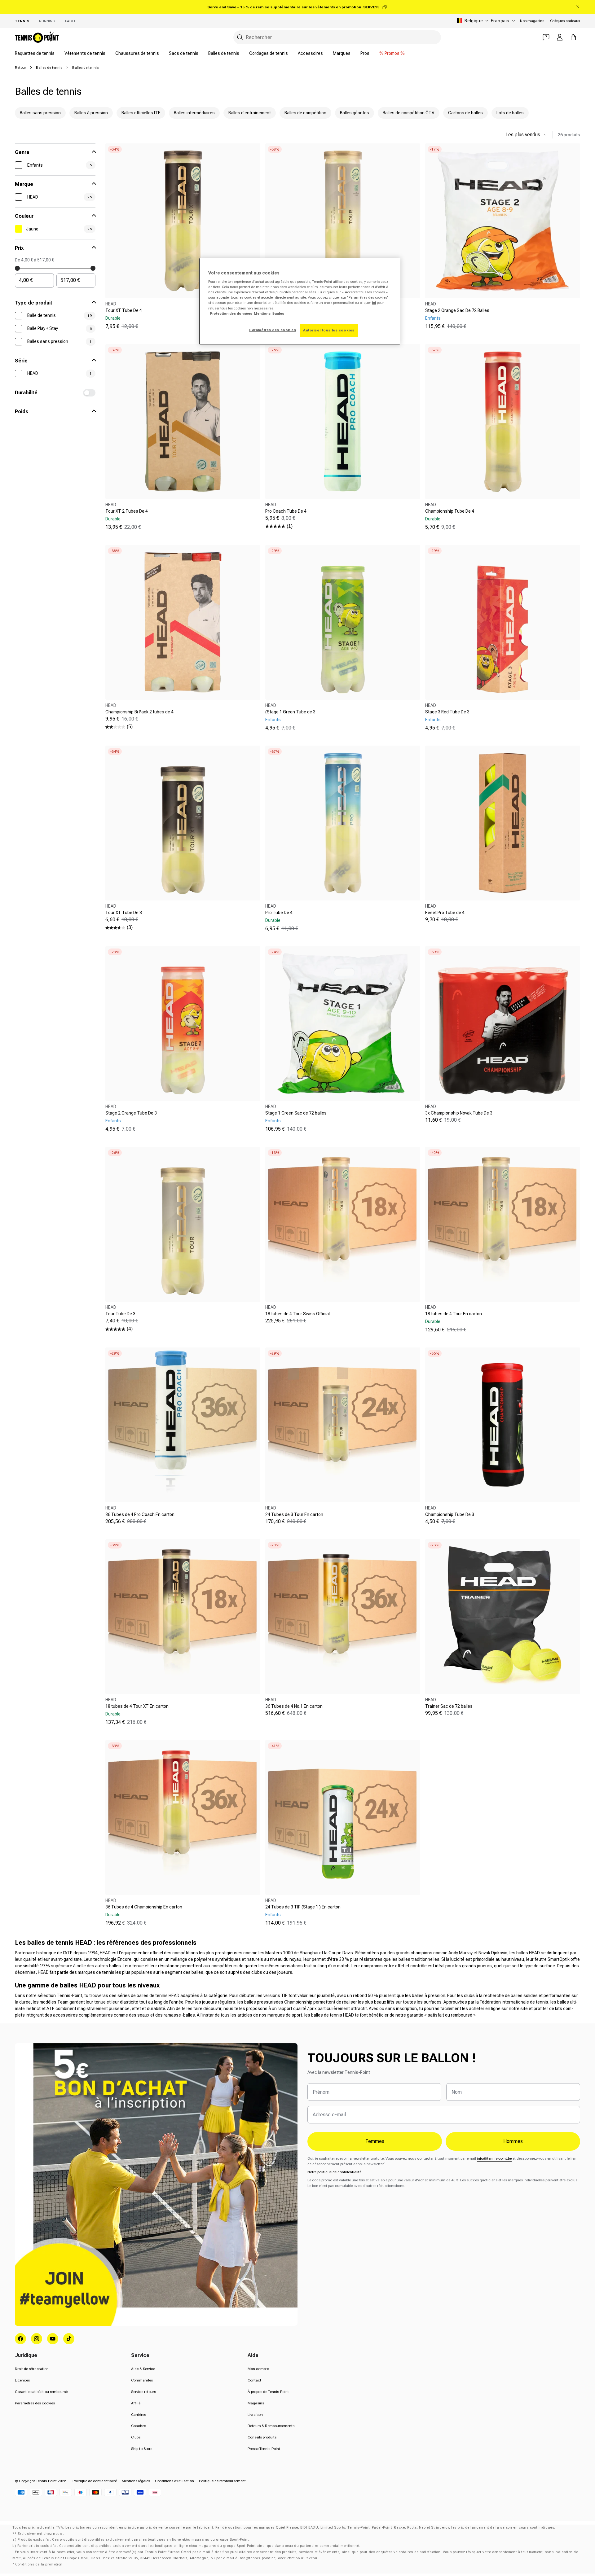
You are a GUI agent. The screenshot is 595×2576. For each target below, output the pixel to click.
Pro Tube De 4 (279, 913)
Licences (22, 2380)
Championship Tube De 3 (450, 1514)
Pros (365, 53)
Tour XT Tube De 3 (124, 913)
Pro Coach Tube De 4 (286, 511)
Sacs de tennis (184, 53)
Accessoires (310, 53)
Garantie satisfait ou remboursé (41, 2392)
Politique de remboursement (222, 2481)
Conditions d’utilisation (174, 2481)
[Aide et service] (546, 37)
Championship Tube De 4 (450, 511)
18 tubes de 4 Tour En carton (454, 1314)
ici (374, 303)
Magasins (256, 2403)
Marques (342, 53)
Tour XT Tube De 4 (124, 310)
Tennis (22, 21)
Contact (254, 2380)
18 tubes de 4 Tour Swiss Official (297, 1314)
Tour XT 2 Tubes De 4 (127, 511)
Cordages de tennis (269, 53)
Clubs (136, 2437)
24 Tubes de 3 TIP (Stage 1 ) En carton (303, 1907)
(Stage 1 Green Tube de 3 (290, 712)
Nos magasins (532, 21)
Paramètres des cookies (35, 2403)
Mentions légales (136, 2481)
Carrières (139, 2415)
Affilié (136, 2403)
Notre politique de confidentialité (334, 2172)
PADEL (71, 21)
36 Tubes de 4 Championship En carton (144, 1907)
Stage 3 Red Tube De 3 (447, 712)
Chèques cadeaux (565, 21)
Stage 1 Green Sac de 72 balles (296, 1113)
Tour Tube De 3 (120, 1314)
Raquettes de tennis (35, 53)
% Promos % (392, 53)
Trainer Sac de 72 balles (449, 1706)
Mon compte (258, 2369)
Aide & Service (143, 2369)
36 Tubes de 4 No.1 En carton (294, 1706)
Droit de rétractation (32, 2369)
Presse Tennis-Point (264, 2449)
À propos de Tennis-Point (268, 2392)
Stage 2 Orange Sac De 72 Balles (457, 310)
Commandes (142, 2380)
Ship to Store (142, 2449)
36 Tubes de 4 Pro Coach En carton (140, 1514)
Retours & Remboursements (271, 2426)
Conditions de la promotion (39, 2564)
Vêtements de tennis (85, 53)
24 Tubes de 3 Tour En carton (294, 1514)
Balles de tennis (224, 53)
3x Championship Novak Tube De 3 (459, 1113)
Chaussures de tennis (137, 53)
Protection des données (231, 313)
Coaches (139, 2426)
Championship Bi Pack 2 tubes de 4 (139, 712)
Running (47, 21)
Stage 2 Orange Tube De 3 (131, 1113)
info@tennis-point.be (494, 2158)
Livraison (255, 2415)
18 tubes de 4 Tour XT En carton (137, 1706)
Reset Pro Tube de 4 (445, 913)
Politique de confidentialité (95, 2481)
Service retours (143, 2392)
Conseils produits (262, 2437)
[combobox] (337, 37)
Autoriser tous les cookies (329, 330)
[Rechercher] (240, 37)
